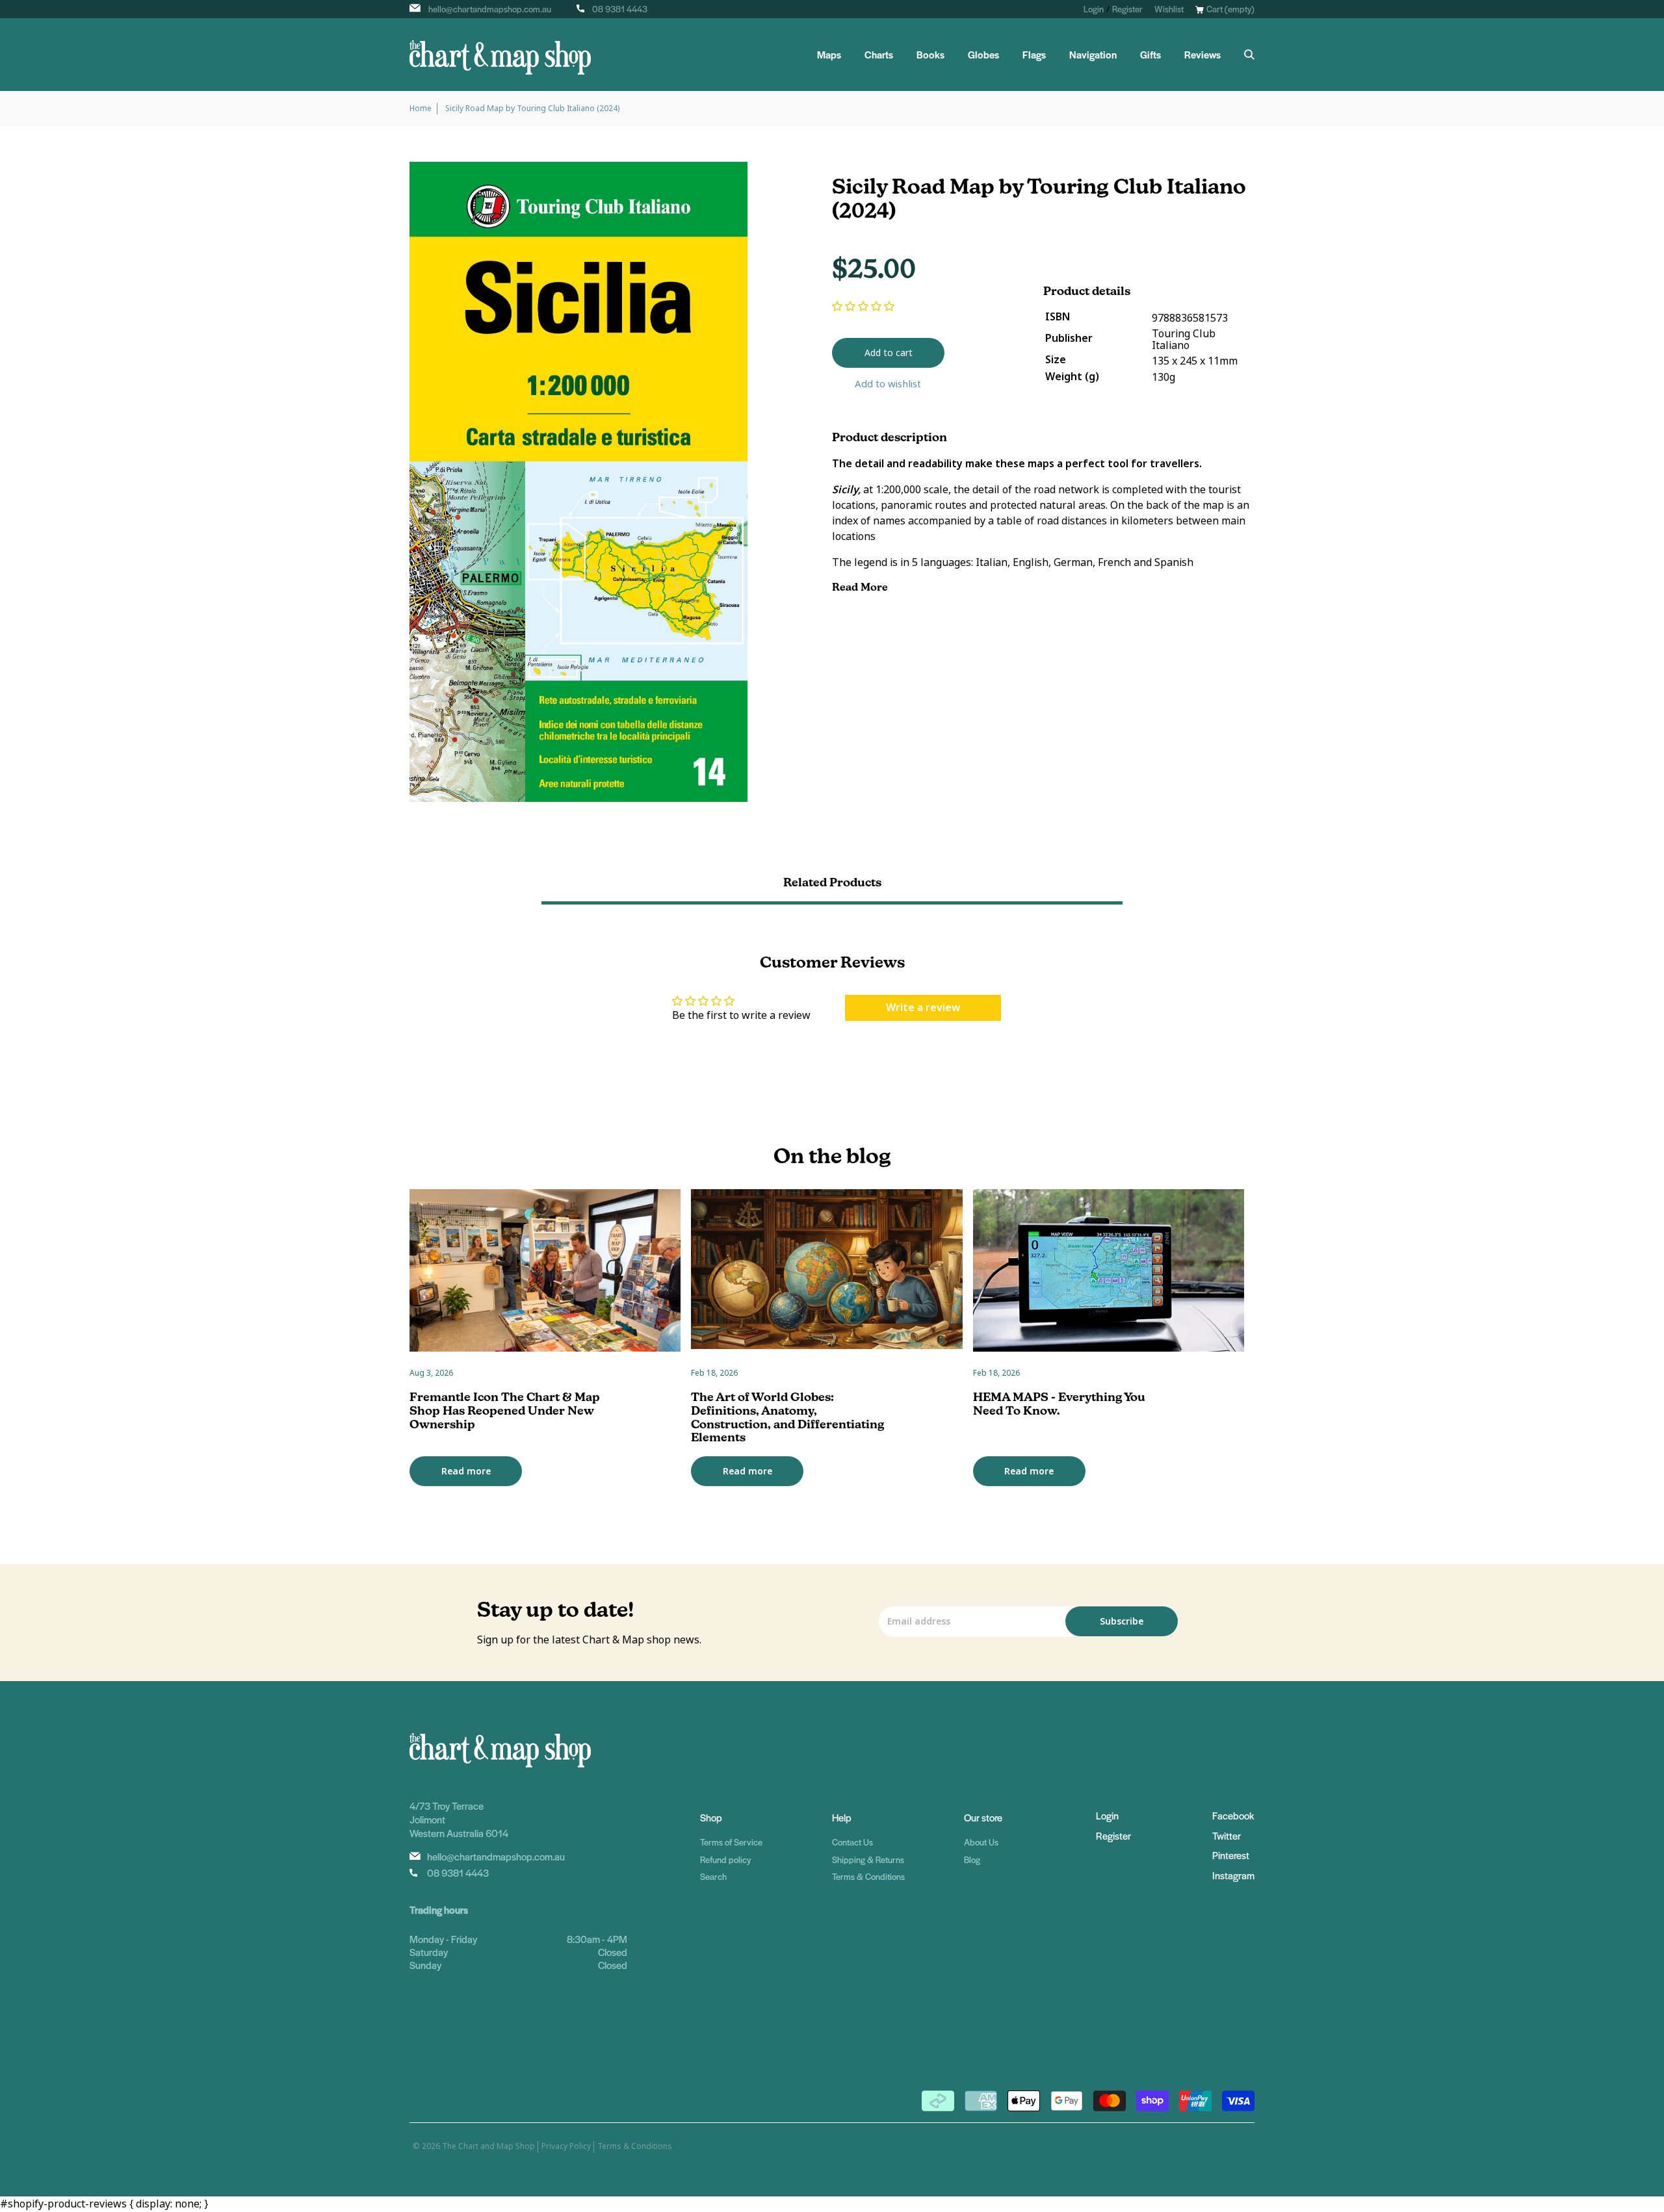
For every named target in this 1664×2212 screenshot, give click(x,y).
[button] (863, 306)
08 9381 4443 (620, 9)
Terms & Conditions (868, 1876)
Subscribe (1122, 1621)
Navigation (1093, 55)
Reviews (1202, 55)
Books (930, 55)
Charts (879, 55)
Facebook (1233, 1815)
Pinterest (1231, 1855)
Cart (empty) (1230, 9)
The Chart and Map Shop (488, 2146)
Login (1094, 9)
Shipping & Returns (868, 1859)
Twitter (1227, 1835)
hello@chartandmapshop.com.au (490, 9)
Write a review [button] (923, 1008)
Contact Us (852, 1842)
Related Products (832, 882)
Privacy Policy (566, 2146)
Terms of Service (731, 1842)
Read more (466, 1471)
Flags (1034, 55)
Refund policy (725, 1859)
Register (1127, 9)
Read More (861, 587)
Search (713, 1876)
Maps (829, 55)
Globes (983, 55)
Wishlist (1169, 9)
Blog (972, 1859)
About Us (981, 1842)
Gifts (1150, 55)
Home (421, 109)
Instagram (1233, 1875)
